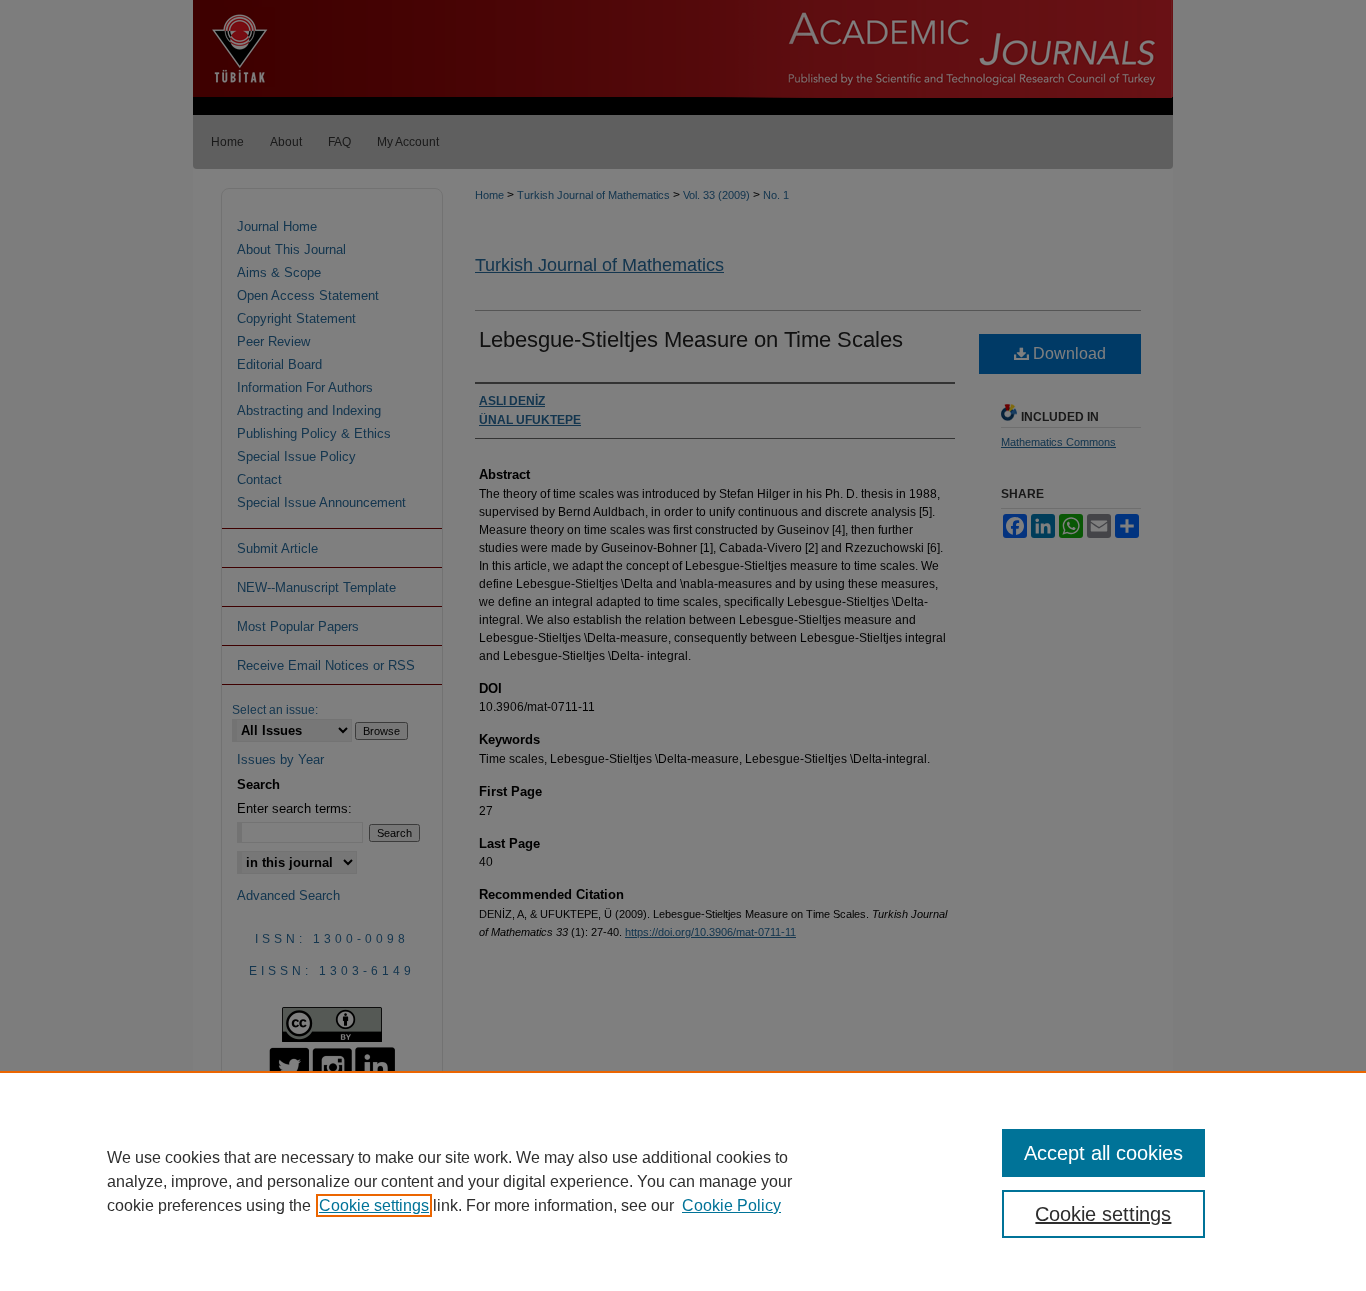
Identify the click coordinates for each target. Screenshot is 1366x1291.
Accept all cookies (1103, 1153)
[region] (683, 1181)
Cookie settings (374, 1205)
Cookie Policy (731, 1205)
